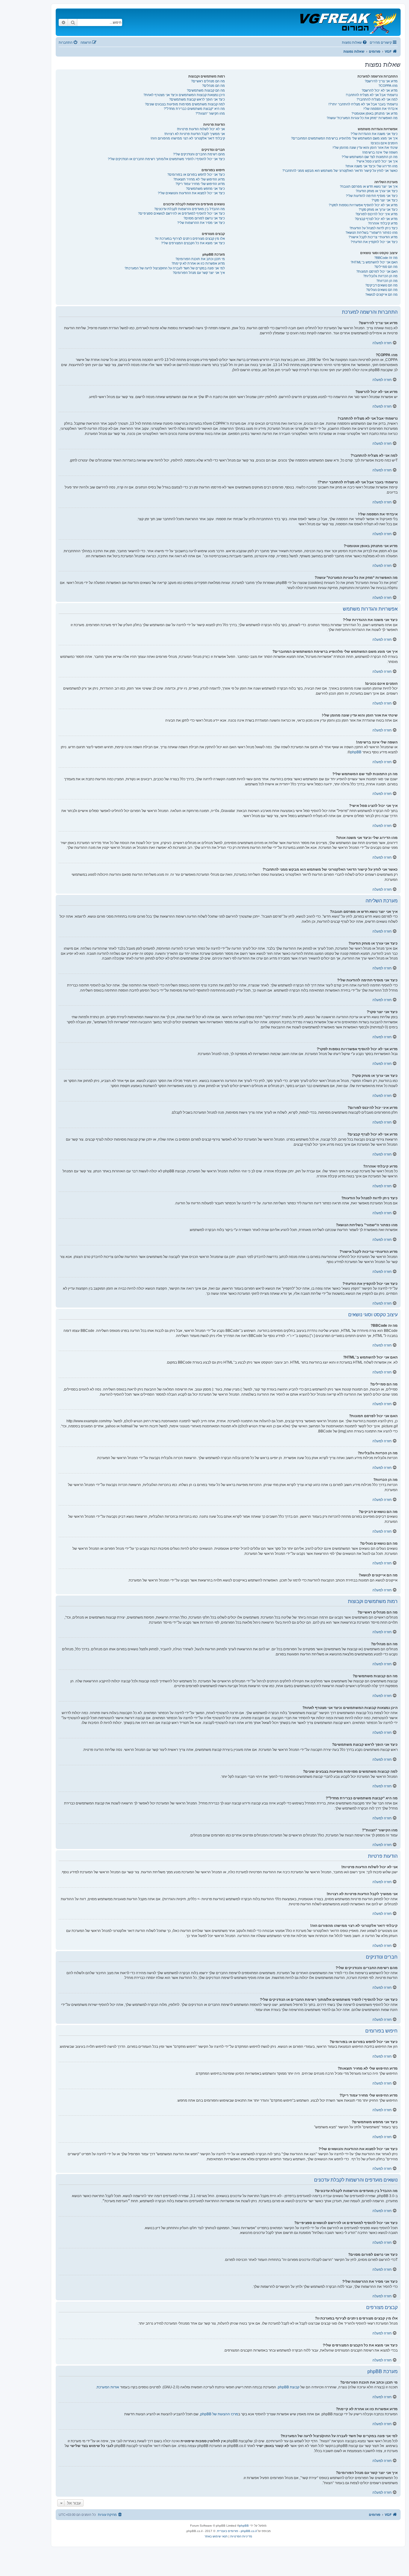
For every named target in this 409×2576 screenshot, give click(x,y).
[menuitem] (355, 42)
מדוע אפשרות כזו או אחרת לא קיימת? (198, 263)
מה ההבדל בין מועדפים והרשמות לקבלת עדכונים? (190, 209)
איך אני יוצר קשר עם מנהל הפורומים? (199, 273)
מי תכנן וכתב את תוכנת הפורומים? (200, 259)
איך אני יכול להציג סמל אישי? (377, 161)
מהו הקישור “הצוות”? (210, 113)
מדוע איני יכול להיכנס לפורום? (377, 214)
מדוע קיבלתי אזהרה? (383, 223)
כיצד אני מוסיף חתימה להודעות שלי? (372, 196)
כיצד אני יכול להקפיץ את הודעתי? (374, 242)
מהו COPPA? (388, 86)
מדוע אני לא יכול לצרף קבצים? (376, 219)
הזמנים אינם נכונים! (384, 143)
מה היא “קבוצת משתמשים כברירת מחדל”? (194, 109)
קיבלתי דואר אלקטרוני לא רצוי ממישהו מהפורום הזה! (188, 138)
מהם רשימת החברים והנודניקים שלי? (199, 154)
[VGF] (348, 22)
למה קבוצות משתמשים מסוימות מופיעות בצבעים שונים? (185, 104)
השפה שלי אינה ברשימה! (380, 152)
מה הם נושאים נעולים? (382, 290)
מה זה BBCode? (386, 258)
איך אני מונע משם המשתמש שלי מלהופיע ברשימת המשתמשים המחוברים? (344, 138)
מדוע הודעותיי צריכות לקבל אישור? (373, 237)
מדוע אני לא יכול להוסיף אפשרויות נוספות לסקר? (363, 205)
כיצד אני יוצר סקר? (385, 200)
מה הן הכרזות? (387, 281)
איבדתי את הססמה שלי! (381, 109)
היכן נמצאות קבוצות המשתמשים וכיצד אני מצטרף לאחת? (184, 95)
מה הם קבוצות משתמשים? (206, 90)
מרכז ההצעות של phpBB (219, 2414)
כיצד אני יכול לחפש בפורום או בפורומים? (196, 174)
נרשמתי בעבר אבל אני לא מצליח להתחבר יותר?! (363, 104)
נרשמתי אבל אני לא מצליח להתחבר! (372, 95)
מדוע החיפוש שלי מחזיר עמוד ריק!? (200, 184)
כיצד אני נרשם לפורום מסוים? (204, 218)
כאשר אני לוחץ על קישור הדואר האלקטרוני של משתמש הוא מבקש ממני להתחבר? (340, 171)
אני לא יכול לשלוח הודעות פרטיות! (201, 129)
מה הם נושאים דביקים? (381, 285)
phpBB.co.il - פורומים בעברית (237, 2531)
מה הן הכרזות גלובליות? (380, 276)
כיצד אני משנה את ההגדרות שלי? (374, 134)
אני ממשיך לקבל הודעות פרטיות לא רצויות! (195, 134)
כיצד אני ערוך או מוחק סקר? (378, 210)
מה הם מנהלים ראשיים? (208, 81)
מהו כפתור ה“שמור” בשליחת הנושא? (372, 233)
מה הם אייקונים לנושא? (381, 295)
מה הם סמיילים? (386, 267)
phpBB (356, 752)
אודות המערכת (108, 2387)
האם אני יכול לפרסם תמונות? (377, 271)
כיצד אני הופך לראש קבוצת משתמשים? (197, 99)
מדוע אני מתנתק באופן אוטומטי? (375, 113)
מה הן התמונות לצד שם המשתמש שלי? (370, 157)
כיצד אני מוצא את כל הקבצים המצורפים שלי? (193, 243)
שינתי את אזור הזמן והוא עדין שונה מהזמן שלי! (365, 148)
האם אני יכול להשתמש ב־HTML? (374, 262)
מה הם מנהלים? (213, 86)
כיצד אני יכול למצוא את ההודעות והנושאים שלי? (191, 193)
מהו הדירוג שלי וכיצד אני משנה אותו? (371, 166)
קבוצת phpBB (289, 2387)
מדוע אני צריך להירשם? (381, 81)
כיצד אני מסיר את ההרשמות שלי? (201, 223)
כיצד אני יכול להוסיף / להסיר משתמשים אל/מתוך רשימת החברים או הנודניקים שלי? (166, 159)
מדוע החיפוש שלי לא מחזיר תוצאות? (199, 179)
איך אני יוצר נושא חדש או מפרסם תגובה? (369, 186)
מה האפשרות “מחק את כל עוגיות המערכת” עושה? (362, 118)
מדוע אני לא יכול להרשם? (380, 90)
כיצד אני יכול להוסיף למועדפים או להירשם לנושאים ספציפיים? (181, 213)
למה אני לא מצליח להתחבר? (377, 99)
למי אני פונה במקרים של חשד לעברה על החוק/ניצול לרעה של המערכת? (175, 268)
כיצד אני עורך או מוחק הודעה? (377, 191)
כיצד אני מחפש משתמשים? (205, 189)
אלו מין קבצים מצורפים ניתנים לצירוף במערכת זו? (190, 239)
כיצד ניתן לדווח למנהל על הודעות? (374, 228)
